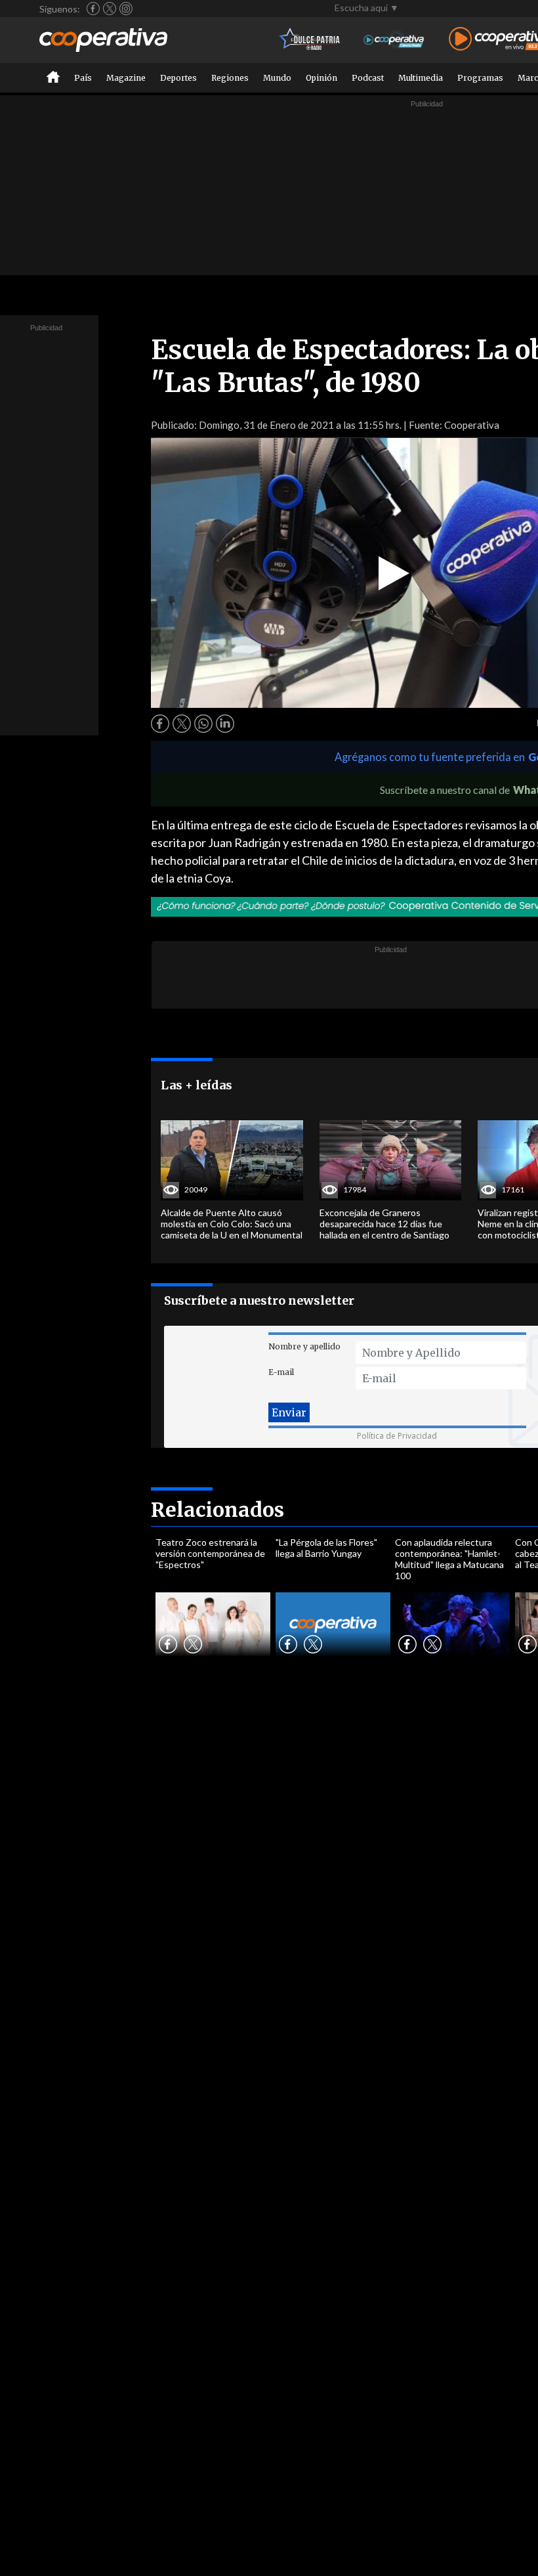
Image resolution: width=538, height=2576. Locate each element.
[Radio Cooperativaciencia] (394, 40)
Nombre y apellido (304, 1346)
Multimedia (421, 78)
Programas (480, 78)
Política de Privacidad (397, 1436)
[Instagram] (126, 9)
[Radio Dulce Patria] (310, 40)
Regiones (230, 78)
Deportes (178, 78)
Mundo (277, 78)
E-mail (281, 1372)
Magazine (126, 78)
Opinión (321, 78)
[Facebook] (93, 9)
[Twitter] (110, 9)
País (83, 78)
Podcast (368, 78)
